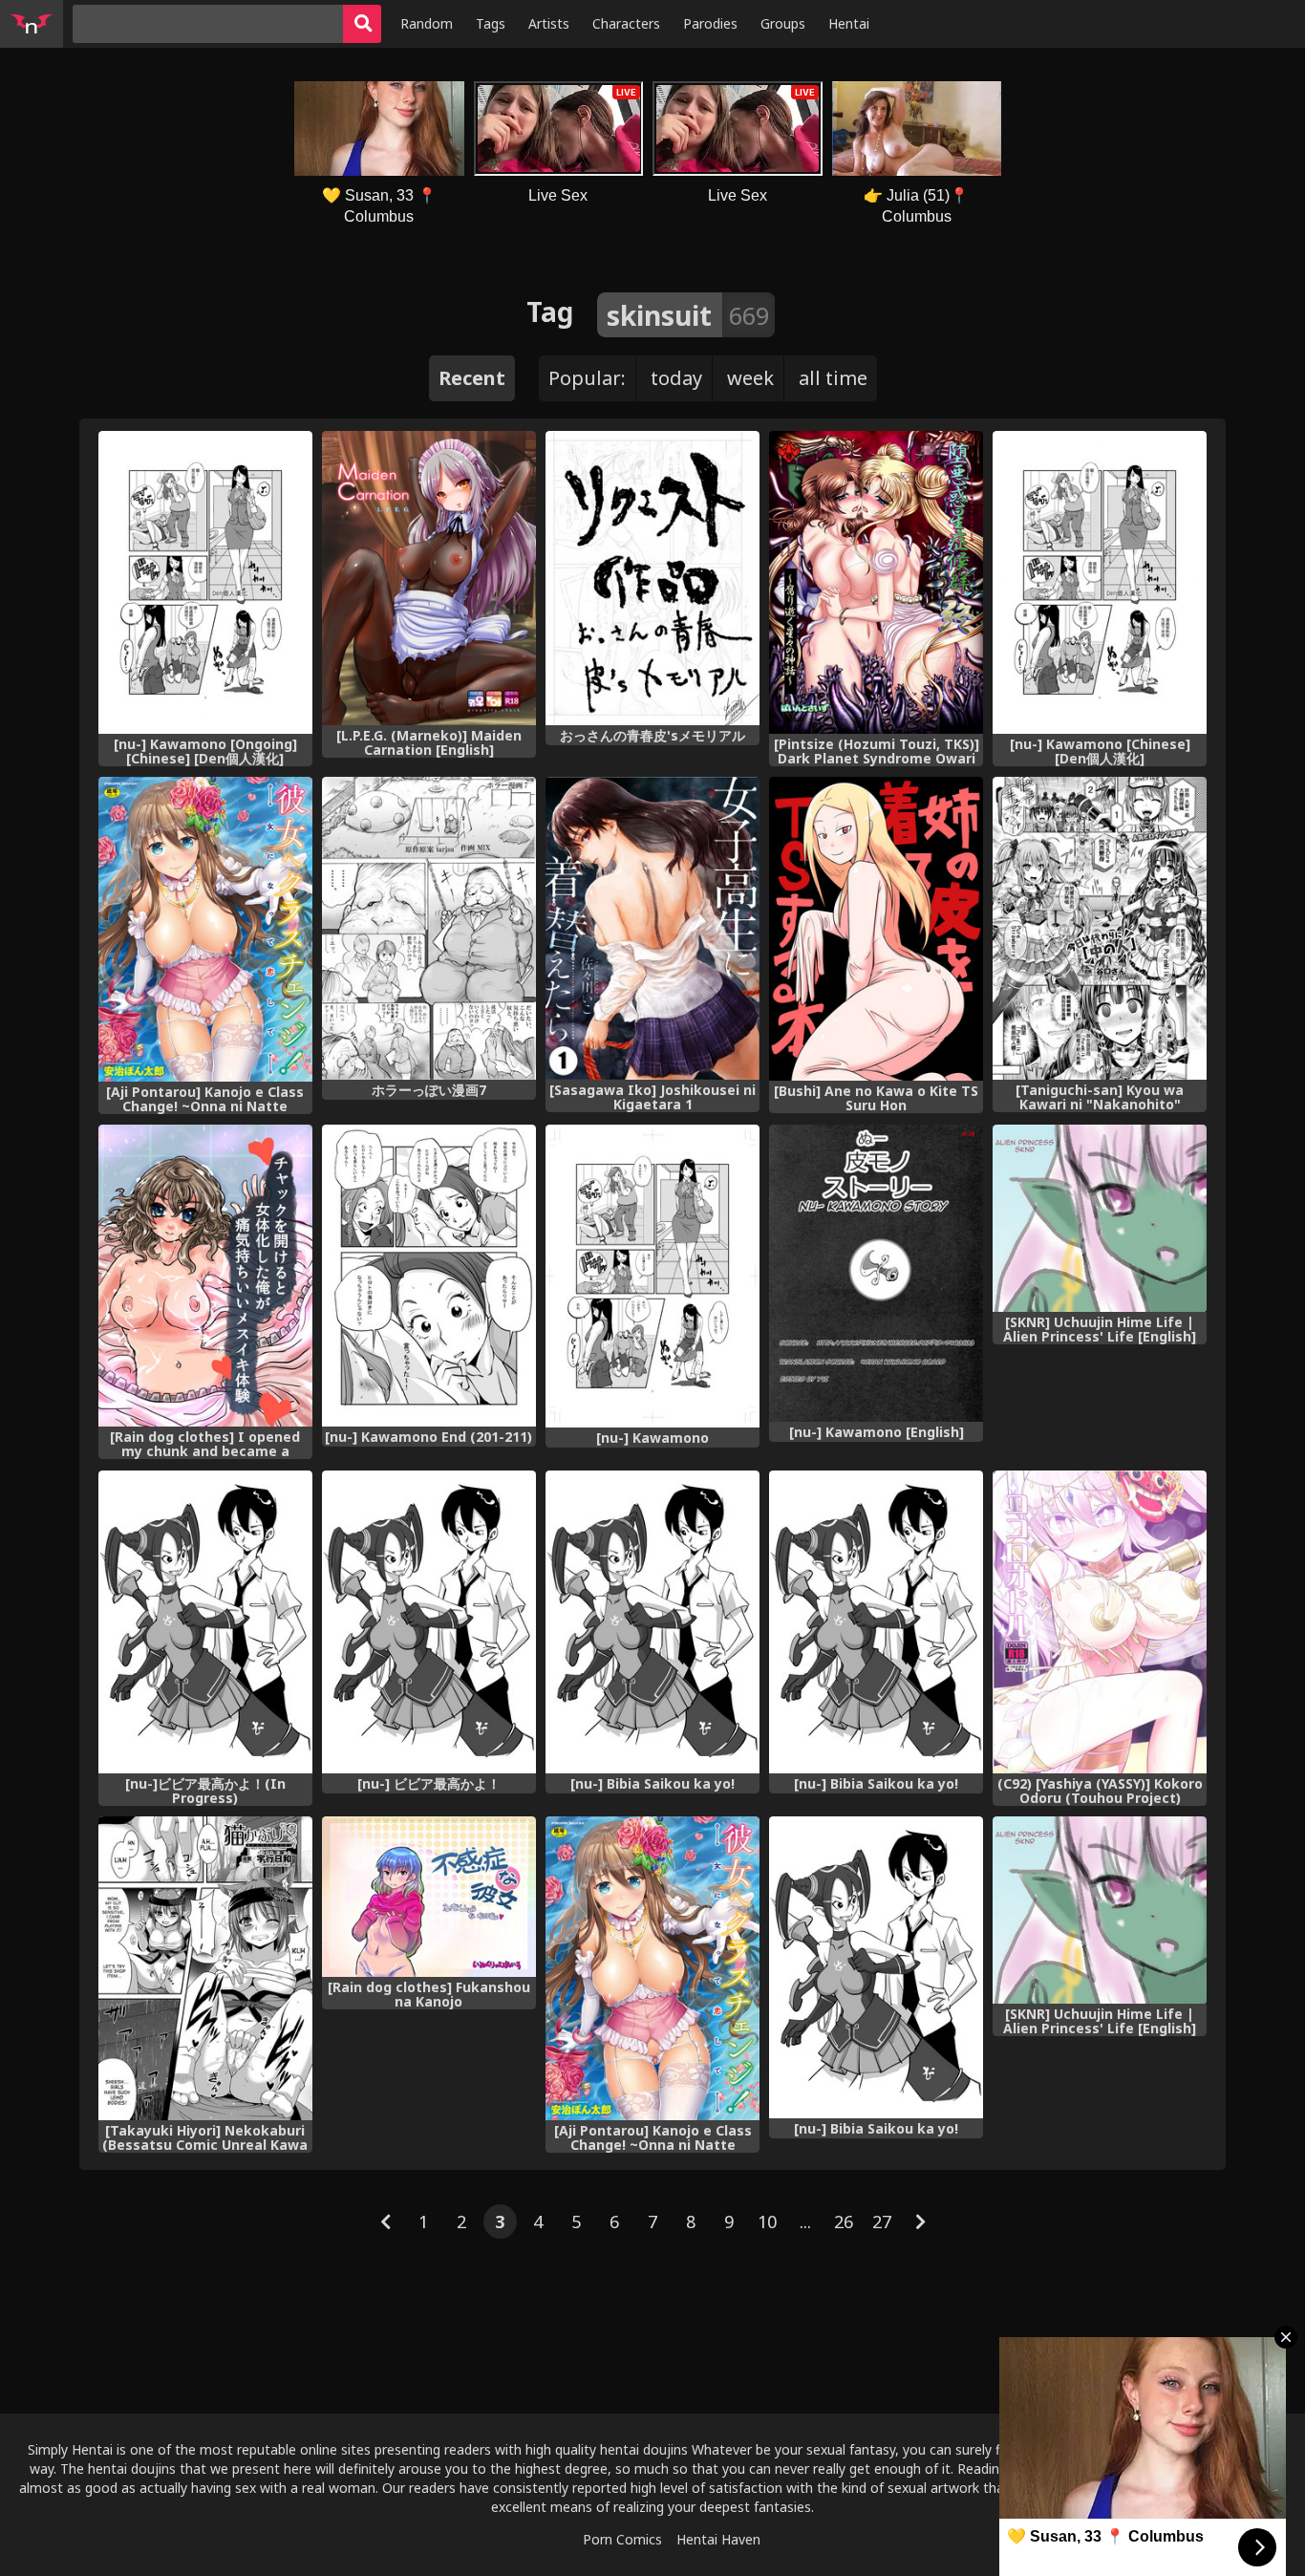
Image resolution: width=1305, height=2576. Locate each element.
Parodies (710, 23)
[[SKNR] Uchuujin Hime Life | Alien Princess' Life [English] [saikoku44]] (1100, 1218)
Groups (783, 23)
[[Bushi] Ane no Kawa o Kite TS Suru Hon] (876, 928)
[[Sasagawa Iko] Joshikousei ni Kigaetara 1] (652, 928)
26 (844, 2222)
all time (833, 378)
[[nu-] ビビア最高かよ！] (429, 1622)
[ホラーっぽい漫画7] (429, 928)
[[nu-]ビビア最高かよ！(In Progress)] (205, 1622)
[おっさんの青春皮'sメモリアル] (652, 578)
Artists (549, 23)
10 (767, 2222)
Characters (626, 23)
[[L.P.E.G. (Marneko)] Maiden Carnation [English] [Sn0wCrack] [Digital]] (429, 578)
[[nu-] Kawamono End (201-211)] (429, 1276)
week (750, 378)
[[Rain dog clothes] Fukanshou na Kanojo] (429, 1897)
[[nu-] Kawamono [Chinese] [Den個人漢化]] (1100, 582)
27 (882, 2222)
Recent (472, 378)
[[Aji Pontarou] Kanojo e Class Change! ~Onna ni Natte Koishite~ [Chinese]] (205, 929)
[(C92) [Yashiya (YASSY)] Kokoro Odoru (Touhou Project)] (1100, 1622)
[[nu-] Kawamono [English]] (876, 1273)
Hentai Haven (718, 2539)
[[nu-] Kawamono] (652, 1276)
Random (427, 23)
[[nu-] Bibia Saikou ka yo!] (652, 1622)
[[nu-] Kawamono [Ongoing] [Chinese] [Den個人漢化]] (205, 582)
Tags (491, 23)
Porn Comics (622, 2539)
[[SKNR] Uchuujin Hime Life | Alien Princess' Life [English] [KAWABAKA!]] (1100, 1910)
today (676, 378)
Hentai (849, 23)
